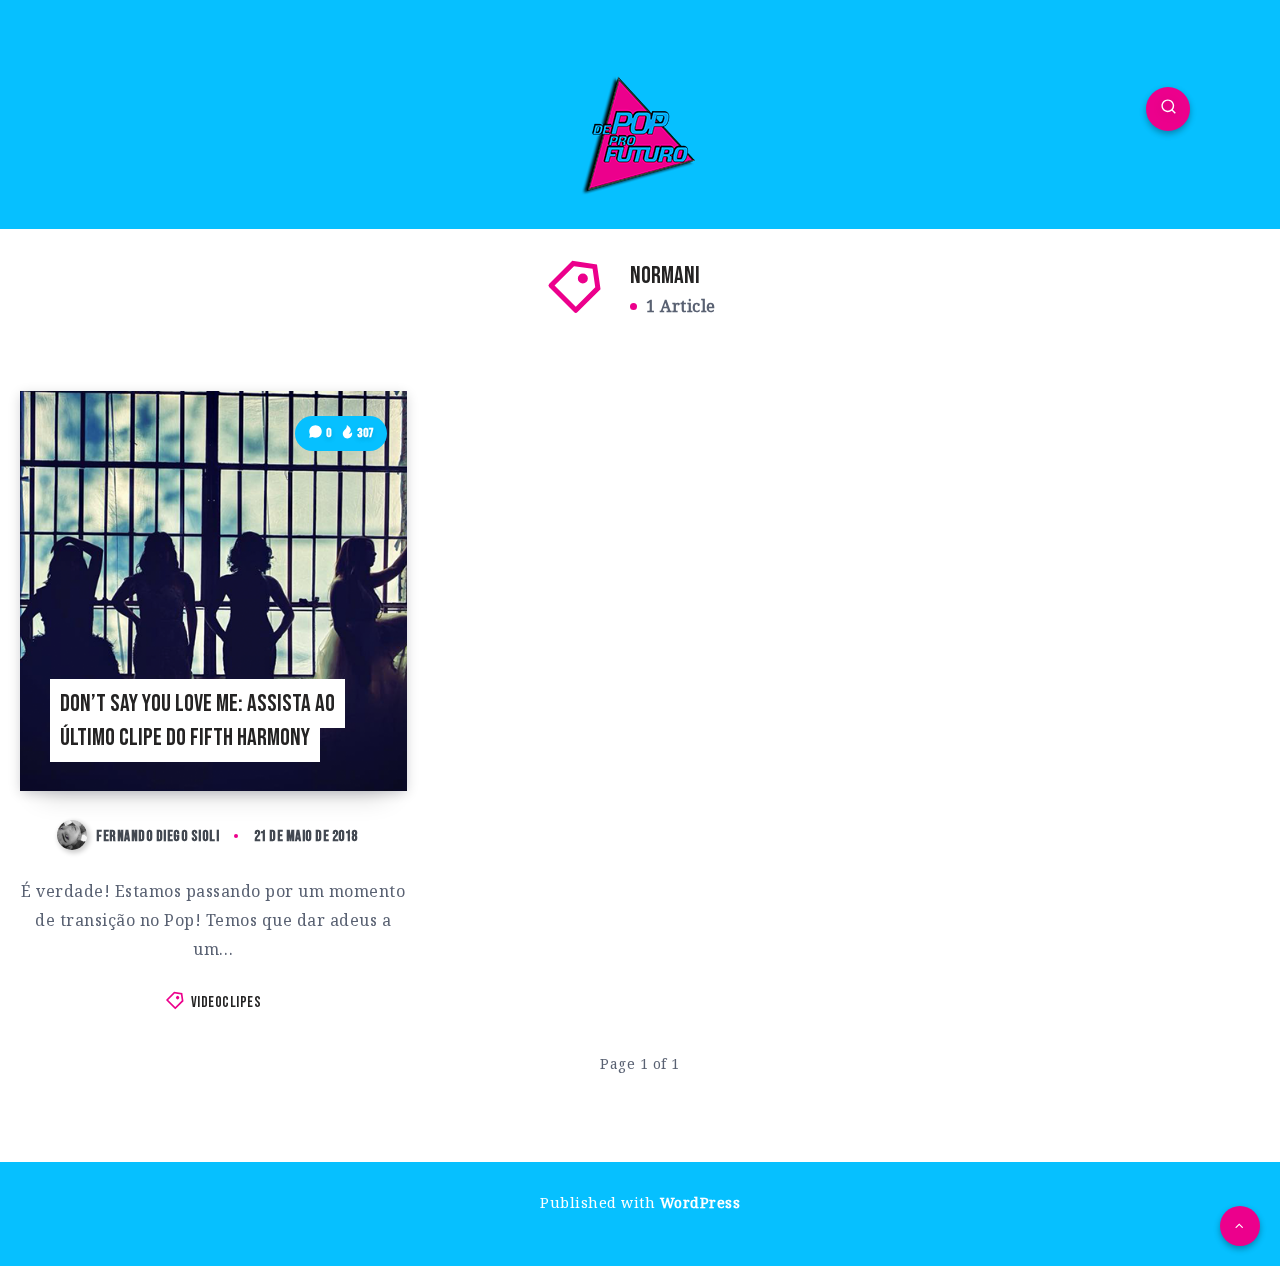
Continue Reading (328, 730)
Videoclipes (226, 1002)
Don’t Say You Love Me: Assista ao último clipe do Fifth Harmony (197, 721)
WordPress (700, 1202)
